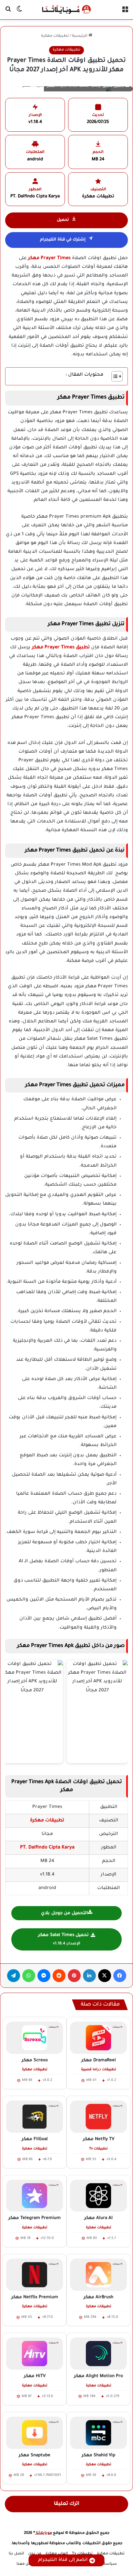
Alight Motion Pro (98, 2376)
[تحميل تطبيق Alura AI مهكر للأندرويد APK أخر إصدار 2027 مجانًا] (98, 2196)
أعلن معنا (25, 2564)
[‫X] (105, 1976)
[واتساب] (29, 1976)
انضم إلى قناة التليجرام (63, 2560)
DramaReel (99, 2060)
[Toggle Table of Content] (114, 376)
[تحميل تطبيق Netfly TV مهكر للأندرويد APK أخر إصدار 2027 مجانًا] (98, 2117)
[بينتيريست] (74, 1976)
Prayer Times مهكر (49, 259)
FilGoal (35, 2139)
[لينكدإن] (89, 1976)
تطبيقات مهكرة (55, 36)
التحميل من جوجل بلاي (64, 1913)
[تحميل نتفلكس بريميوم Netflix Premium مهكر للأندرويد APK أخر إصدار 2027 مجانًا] (35, 2275)
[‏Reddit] (59, 1976)
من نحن (35, 2554)
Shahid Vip (98, 2455)
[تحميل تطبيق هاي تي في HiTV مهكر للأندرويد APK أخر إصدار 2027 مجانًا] (35, 2354)
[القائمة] (125, 12)
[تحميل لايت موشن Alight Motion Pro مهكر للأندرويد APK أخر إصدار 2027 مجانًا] (98, 2354)
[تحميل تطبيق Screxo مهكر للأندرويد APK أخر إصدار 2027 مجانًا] (35, 2038)
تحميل (63, 220)
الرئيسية (80, 36)
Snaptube (35, 2455)
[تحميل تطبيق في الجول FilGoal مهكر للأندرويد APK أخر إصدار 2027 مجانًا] (35, 2117)
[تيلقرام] (14, 1976)
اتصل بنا (16, 2554)
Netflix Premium (35, 2297)
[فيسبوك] (120, 1976)
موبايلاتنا (43, 2533)
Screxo (35, 2060)
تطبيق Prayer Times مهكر (61, 648)
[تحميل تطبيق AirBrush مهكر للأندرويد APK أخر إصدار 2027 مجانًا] (98, 2275)
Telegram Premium (35, 2218)
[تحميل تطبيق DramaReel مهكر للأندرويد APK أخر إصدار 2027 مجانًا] (98, 2038)
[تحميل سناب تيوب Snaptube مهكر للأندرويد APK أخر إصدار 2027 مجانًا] (35, 2433)
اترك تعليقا (67, 2504)
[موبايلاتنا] (66, 10)
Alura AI (98, 2218)
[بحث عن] (8, 12)
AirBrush (98, 2297)
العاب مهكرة (57, 2554)
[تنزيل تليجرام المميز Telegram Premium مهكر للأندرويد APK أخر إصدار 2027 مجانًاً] (35, 2196)
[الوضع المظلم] (19, 12)
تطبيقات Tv (82, 2554)
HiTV (35, 2376)
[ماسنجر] (44, 1976)
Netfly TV (99, 2139)
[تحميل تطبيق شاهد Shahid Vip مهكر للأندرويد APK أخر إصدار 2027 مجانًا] (98, 2433)
